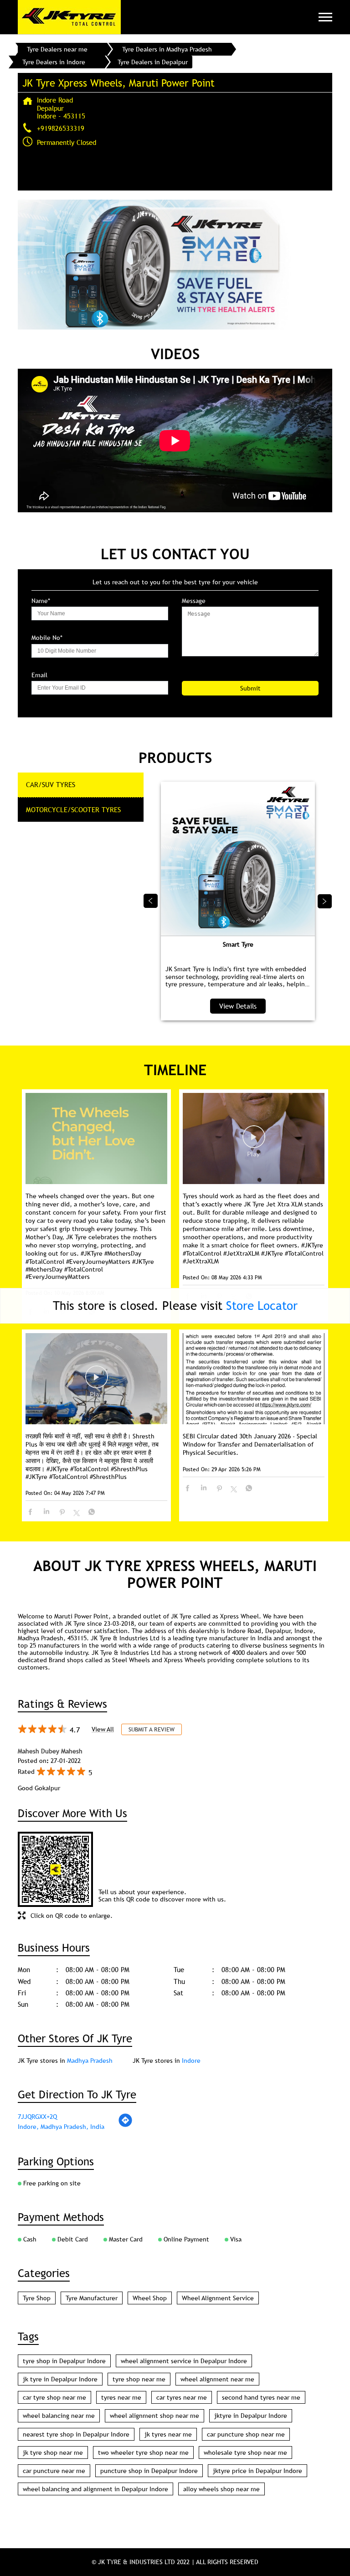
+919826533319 (61, 128)
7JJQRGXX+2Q (37, 2117)
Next (325, 901)
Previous (151, 901)
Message (194, 601)
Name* (41, 601)
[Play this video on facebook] (254, 1141)
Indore (191, 2061)
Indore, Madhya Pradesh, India (61, 2127)
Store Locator (262, 1306)
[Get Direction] (125, 2125)
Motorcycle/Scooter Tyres (73, 809)
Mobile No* (47, 638)
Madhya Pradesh (90, 2061)
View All (103, 1729)
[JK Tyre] (69, 17)
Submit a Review (152, 1729)
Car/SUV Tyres (51, 784)
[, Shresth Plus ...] (96, 1379)
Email (39, 675)
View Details (238, 1006)
